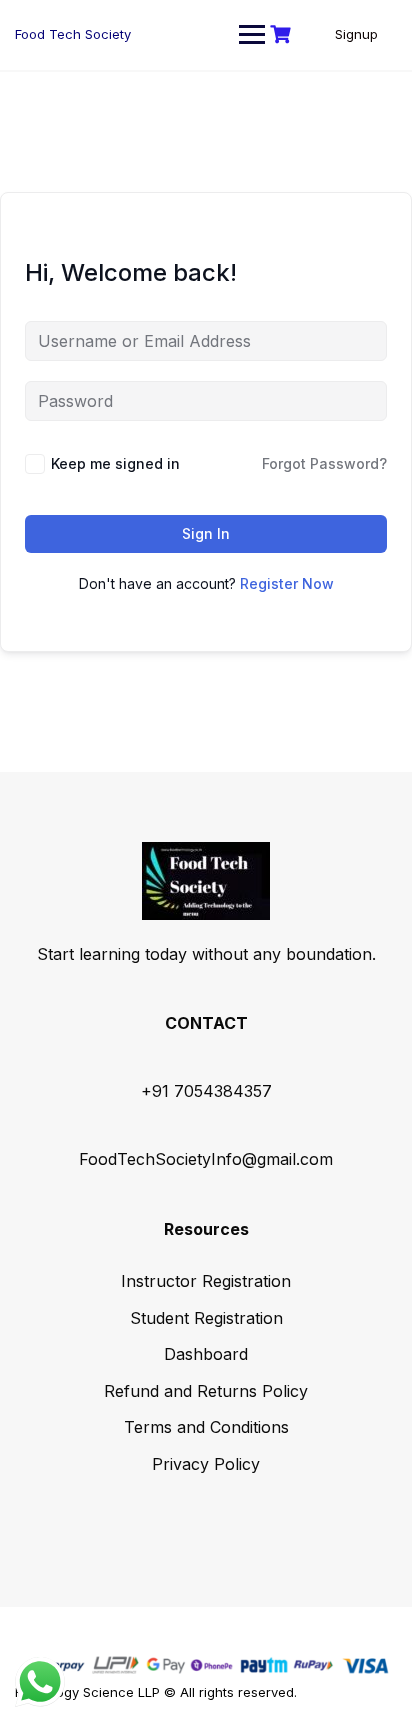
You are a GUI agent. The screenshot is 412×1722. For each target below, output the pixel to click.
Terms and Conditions (206, 1427)
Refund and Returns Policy (206, 1391)
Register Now (287, 583)
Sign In (206, 533)
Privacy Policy (206, 1464)
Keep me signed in (115, 463)
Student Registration (206, 1318)
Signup (356, 34)
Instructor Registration (206, 1281)
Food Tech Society (73, 34)
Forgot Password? (324, 463)
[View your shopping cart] (283, 34)
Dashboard (206, 1354)
